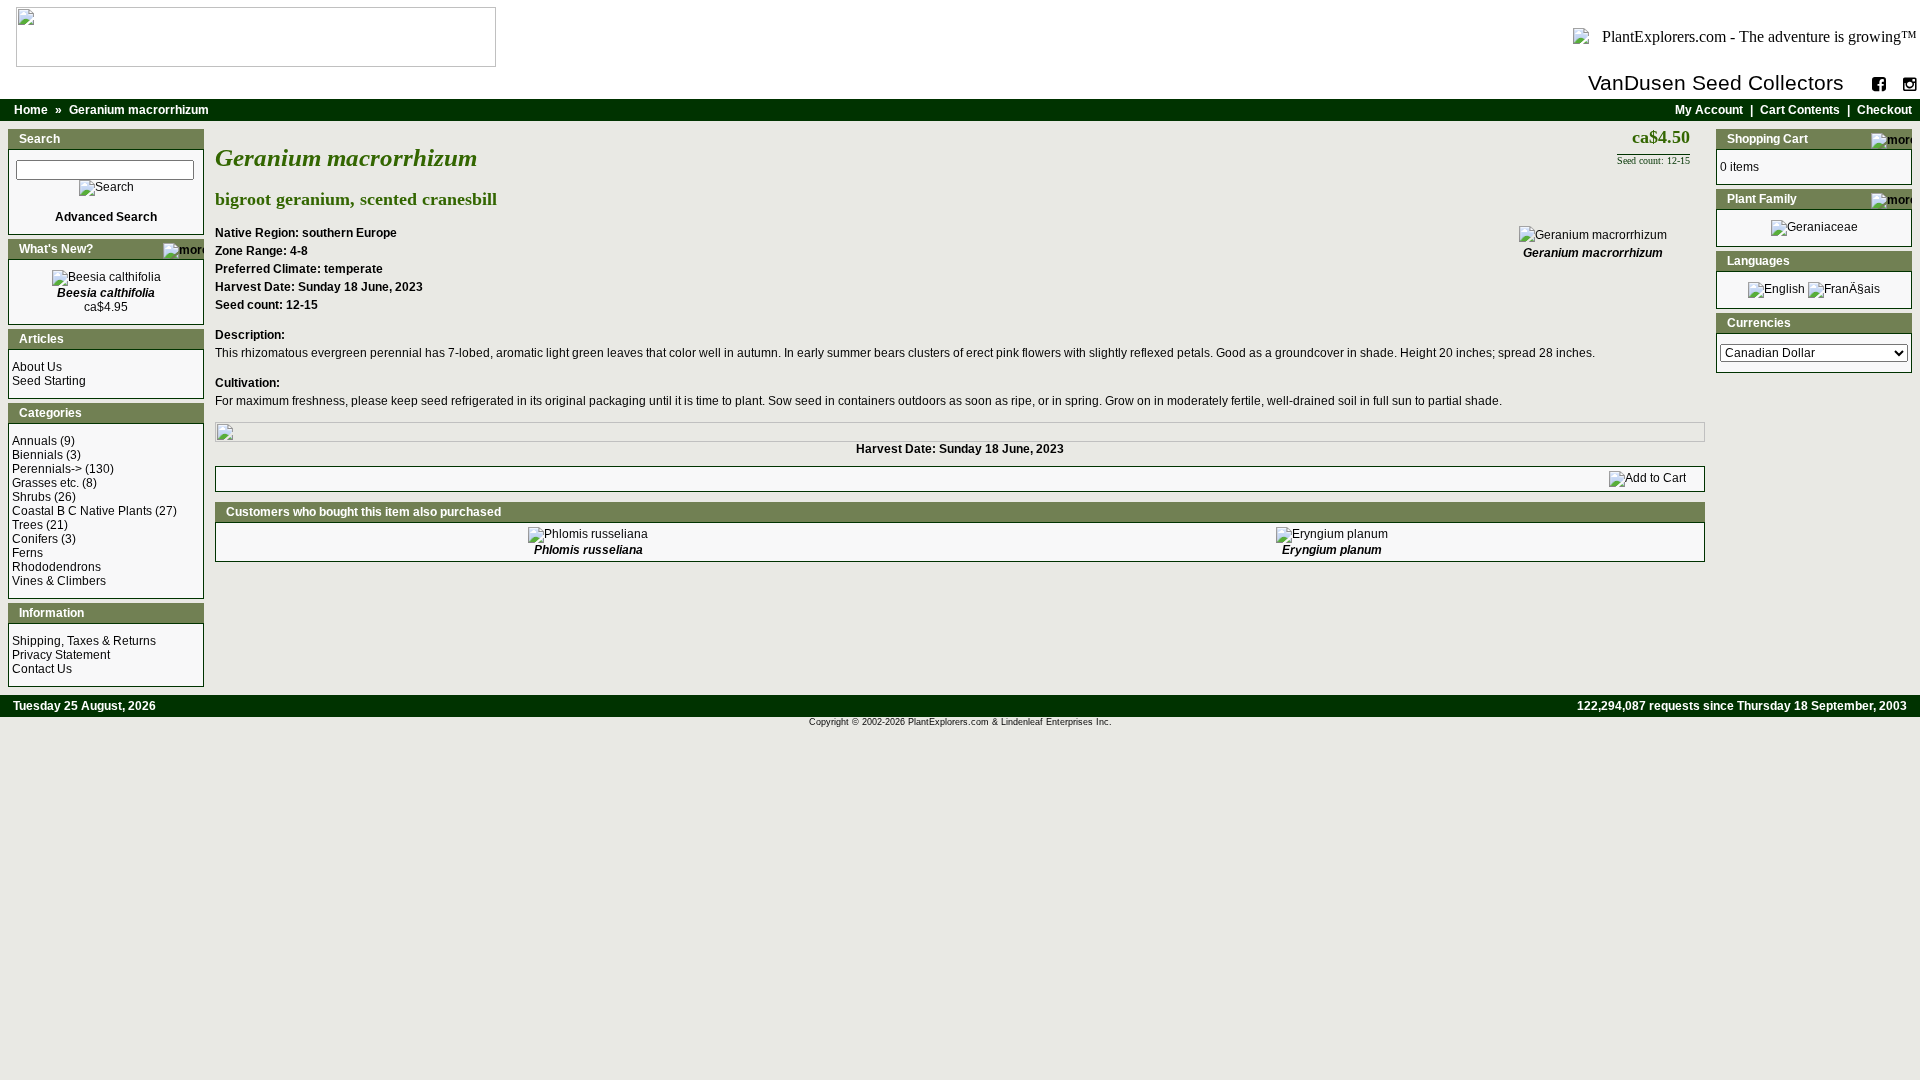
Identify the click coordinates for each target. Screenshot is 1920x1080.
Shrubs (31, 497)
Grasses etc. (45, 483)
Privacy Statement (61, 655)
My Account (1709, 110)
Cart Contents (1800, 110)
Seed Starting (49, 381)
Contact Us (42, 669)
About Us (37, 367)
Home (31, 110)
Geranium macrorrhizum (139, 110)
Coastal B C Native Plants (82, 511)
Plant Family (1762, 199)
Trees (27, 525)
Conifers (35, 539)
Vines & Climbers (59, 581)
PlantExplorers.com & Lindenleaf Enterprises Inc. (1010, 722)
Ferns (27, 553)
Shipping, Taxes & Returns (84, 641)
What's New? (56, 249)
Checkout (1884, 110)
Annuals (34, 441)
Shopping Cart (1767, 139)
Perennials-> (47, 469)
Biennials (37, 455)
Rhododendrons (56, 567)
